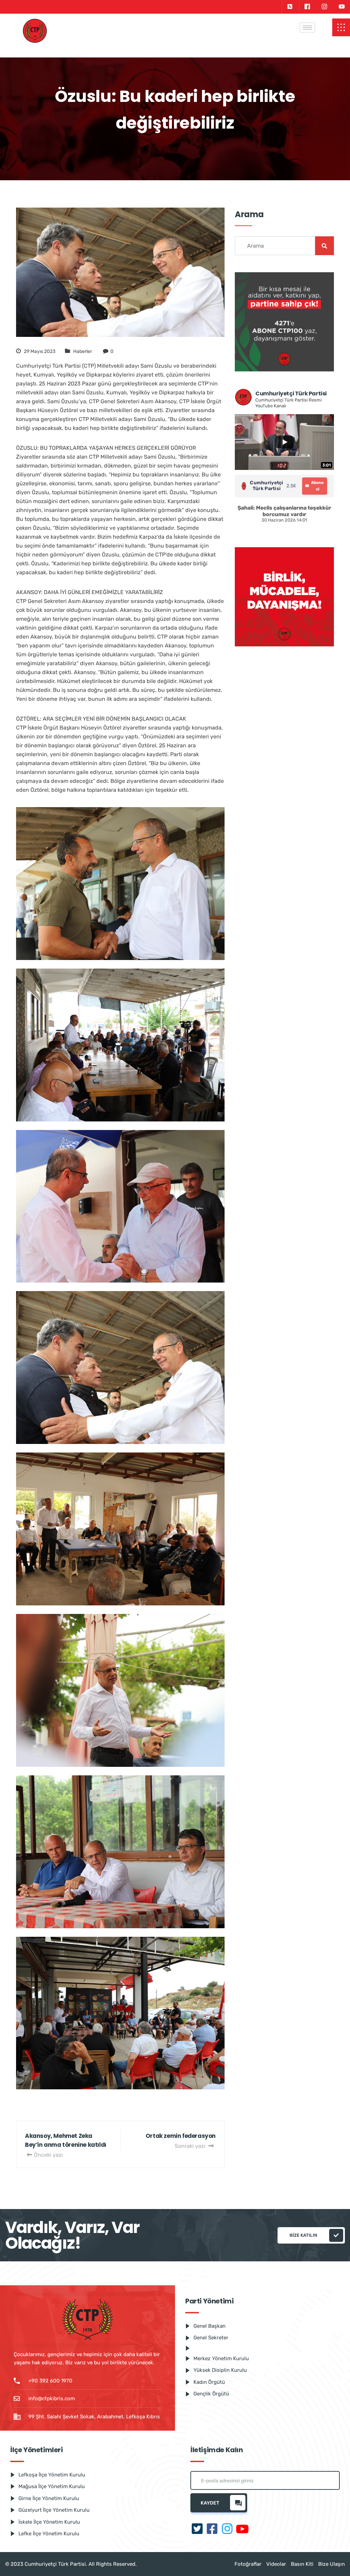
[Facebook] (307, 7)
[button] (341, 27)
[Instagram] (324, 7)
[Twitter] (290, 7)
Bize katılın (303, 2235)
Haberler (83, 351)
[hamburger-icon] (307, 28)
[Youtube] (342, 7)
